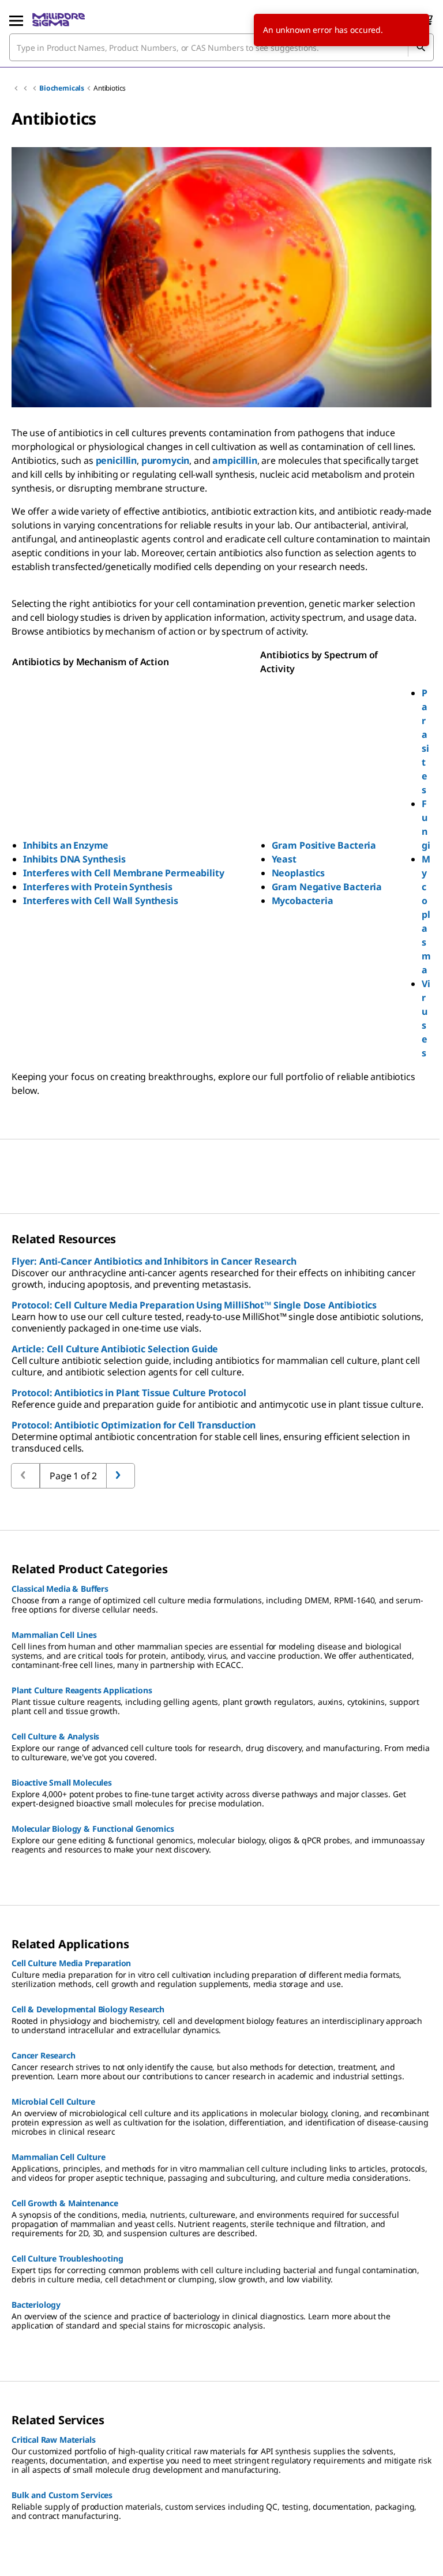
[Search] (421, 47)
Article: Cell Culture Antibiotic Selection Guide (115, 1349)
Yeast (284, 859)
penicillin (116, 460)
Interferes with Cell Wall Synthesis (100, 901)
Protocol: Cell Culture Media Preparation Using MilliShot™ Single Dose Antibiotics (194, 1305)
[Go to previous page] (121, 1476)
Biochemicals (62, 88)
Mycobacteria (303, 901)
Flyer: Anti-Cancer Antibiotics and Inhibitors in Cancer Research (154, 1261)
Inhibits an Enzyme (66, 845)
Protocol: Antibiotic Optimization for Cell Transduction (134, 1425)
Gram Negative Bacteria (327, 887)
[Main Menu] (16, 20)
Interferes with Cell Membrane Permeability (123, 873)
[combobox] (221, 47)
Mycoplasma (426, 914)
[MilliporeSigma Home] (59, 20)
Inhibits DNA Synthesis (74, 859)
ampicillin (234, 460)
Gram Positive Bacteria (324, 845)
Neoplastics (298, 873)
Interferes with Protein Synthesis (98, 887)
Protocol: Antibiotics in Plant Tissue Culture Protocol (129, 1393)
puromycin (166, 460)
